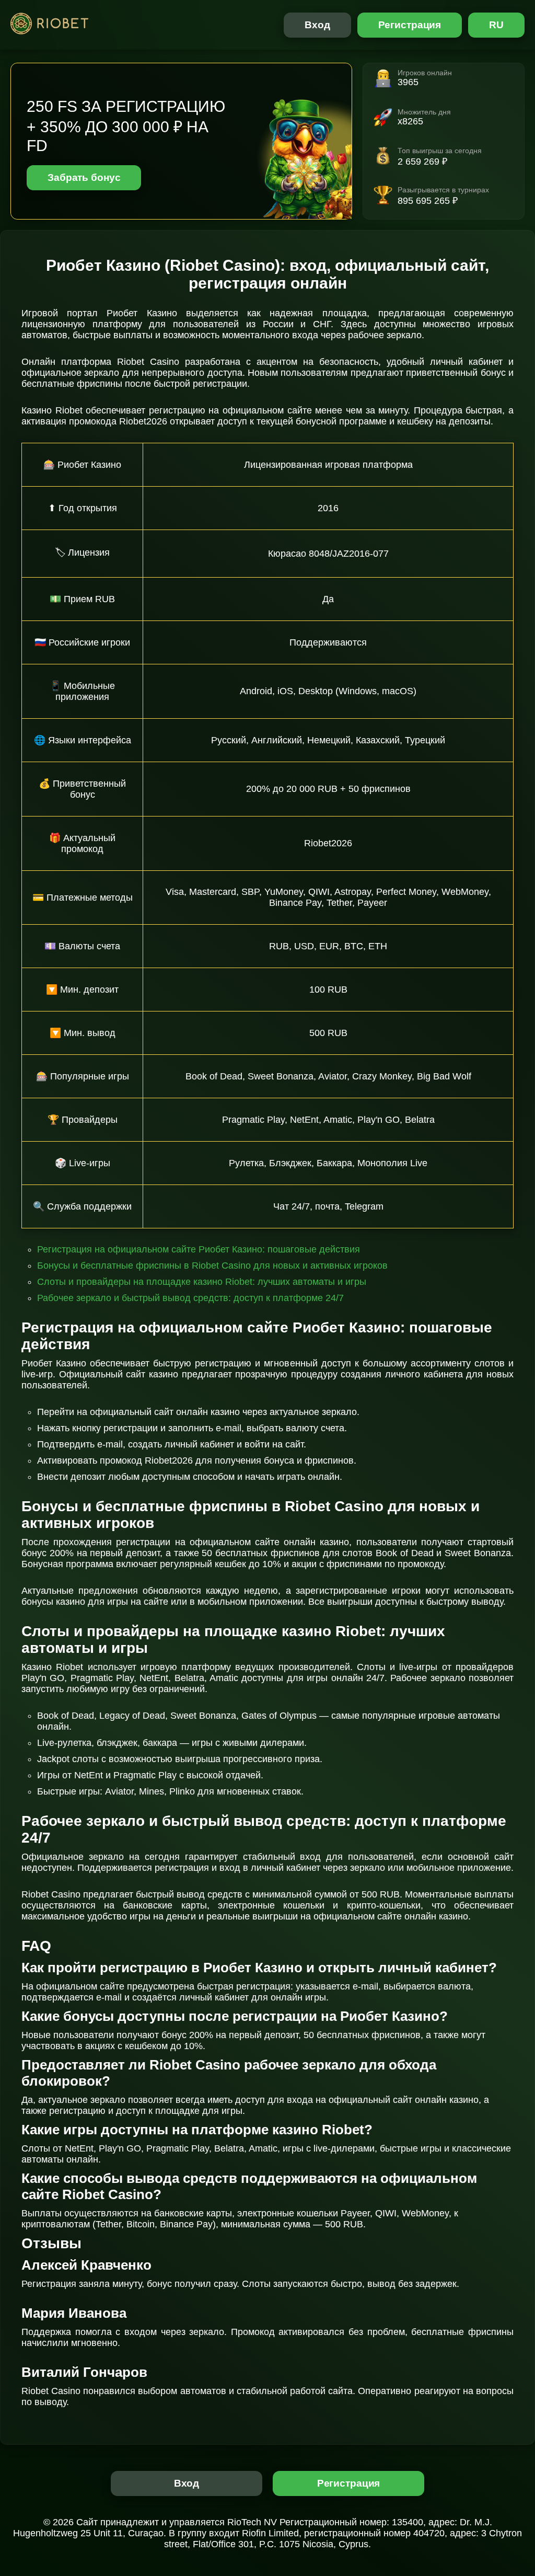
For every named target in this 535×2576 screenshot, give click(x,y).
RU (496, 25)
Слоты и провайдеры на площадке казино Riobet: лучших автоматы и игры (202, 1282)
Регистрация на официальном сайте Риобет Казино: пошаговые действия (199, 1249)
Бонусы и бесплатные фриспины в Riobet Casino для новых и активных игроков (212, 1266)
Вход (317, 25)
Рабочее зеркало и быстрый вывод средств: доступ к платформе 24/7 (190, 1298)
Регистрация (410, 25)
